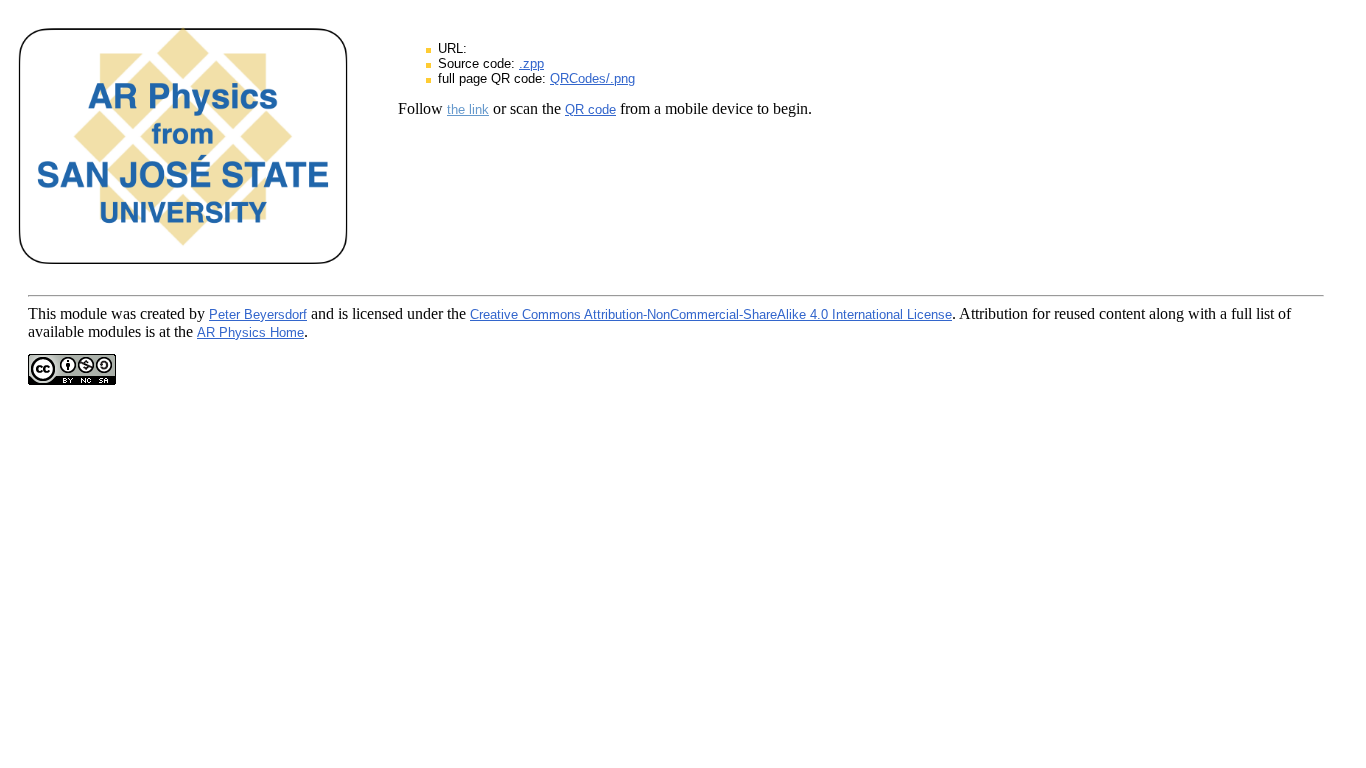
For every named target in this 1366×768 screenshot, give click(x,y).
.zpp (531, 63)
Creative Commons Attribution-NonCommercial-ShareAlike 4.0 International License (711, 314)
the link (468, 109)
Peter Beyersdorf (258, 314)
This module (67, 313)
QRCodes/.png (592, 78)
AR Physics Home (250, 332)
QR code (590, 109)
